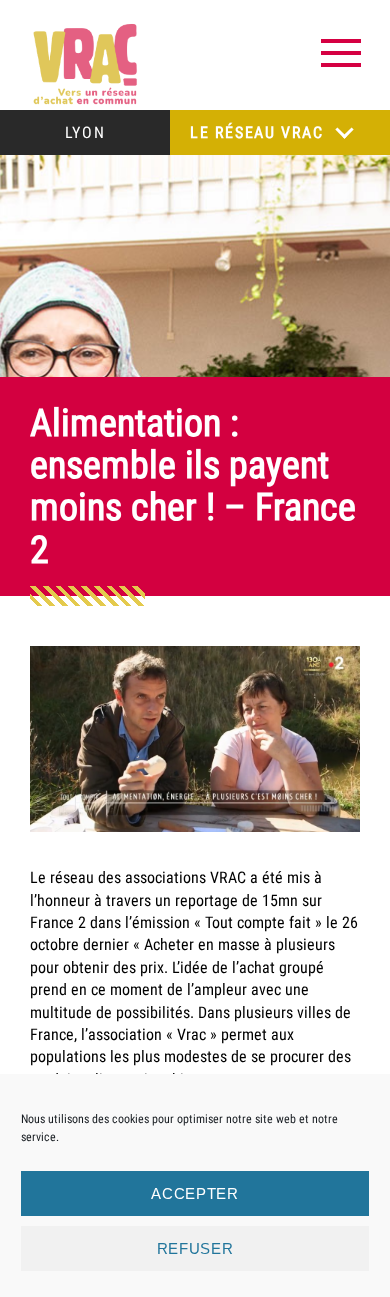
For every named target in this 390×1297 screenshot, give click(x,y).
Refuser (195, 1248)
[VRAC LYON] (85, 64)
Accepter (195, 1193)
